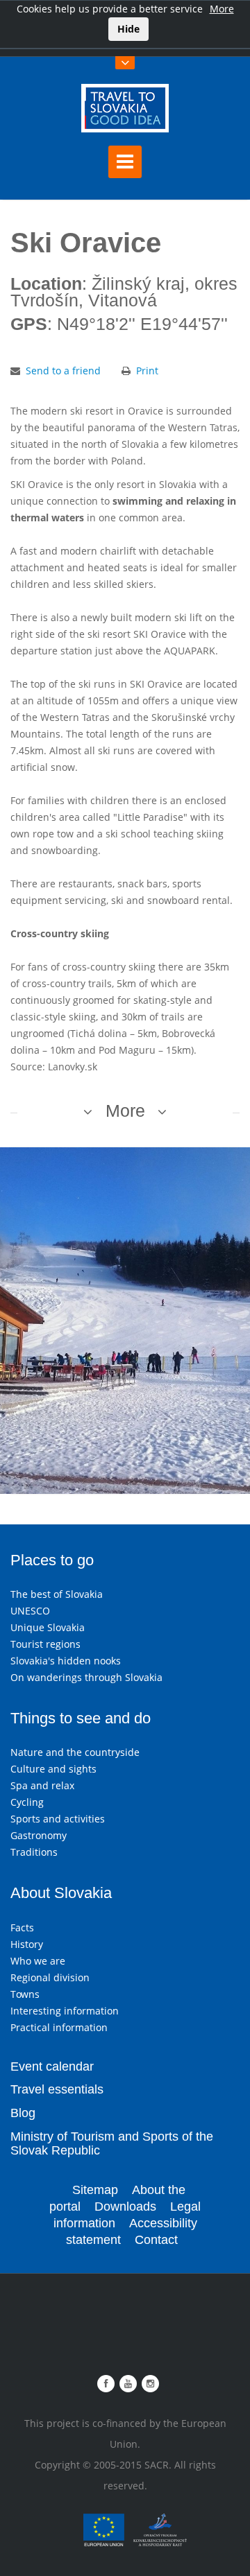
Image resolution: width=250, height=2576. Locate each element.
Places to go (52, 1560)
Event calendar (52, 2066)
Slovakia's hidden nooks (66, 1661)
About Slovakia (61, 1893)
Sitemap (95, 2190)
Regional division (50, 1977)
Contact (156, 2240)
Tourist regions (45, 1644)
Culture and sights (53, 1769)
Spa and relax (42, 1785)
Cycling (27, 1802)
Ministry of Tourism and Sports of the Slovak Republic (112, 2143)
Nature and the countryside (75, 1752)
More (222, 9)
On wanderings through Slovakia (86, 1677)
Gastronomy (39, 1835)
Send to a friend (63, 371)
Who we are (38, 1961)
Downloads (125, 2207)
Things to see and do (81, 1718)
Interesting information (65, 2011)
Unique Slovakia (48, 1627)
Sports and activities (58, 1819)
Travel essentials (57, 2089)
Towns (25, 1994)
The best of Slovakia (57, 1594)
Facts (22, 1927)
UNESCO (30, 1611)
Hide (128, 29)
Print (147, 371)
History (27, 1944)
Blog (23, 2113)
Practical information (59, 2027)
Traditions (34, 1852)
